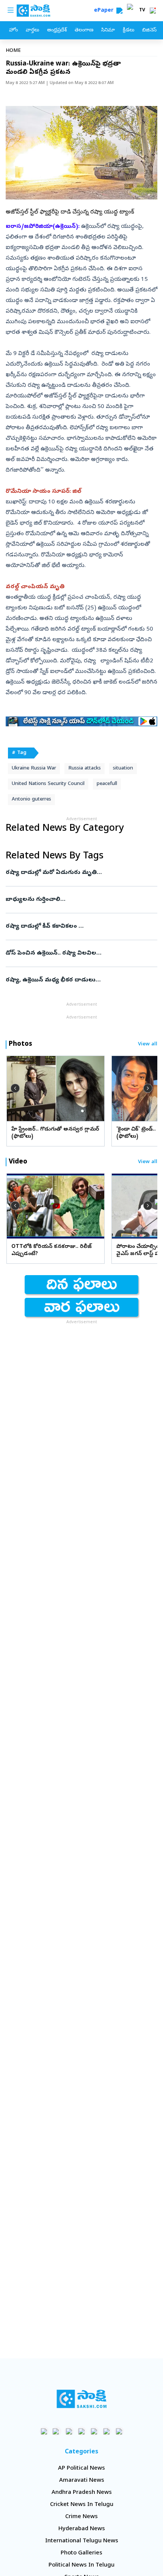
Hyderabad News (82, 2529)
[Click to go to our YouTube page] (94, 2431)
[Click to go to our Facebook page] (44, 2431)
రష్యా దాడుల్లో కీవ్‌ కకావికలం (81, 927)
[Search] (119, 11)
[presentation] (15, 1088)
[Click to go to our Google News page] (119, 2431)
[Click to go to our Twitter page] (69, 2431)
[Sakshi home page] (82, 2399)
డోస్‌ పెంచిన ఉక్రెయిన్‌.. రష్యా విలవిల (79, 953)
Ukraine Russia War (34, 769)
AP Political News (81, 2469)
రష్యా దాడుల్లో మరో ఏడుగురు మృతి (80, 873)
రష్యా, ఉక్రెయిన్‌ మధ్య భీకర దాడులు (81, 980)
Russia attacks (85, 769)
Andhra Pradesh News (82, 2493)
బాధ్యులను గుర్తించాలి (81, 900)
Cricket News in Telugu (82, 2505)
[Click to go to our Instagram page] (82, 2431)
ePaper (105, 11)
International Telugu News (82, 2541)
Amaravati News (82, 2481)
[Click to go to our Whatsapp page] (57, 2431)
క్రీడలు (129, 30)
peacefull (107, 784)
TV (142, 11)
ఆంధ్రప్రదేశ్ (57, 30)
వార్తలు (32, 30)
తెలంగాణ (84, 30)
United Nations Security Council (48, 784)
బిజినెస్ (149, 30)
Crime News (81, 2517)
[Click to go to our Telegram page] (107, 2431)
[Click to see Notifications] (153, 11)
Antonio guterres (31, 800)
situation (123, 769)
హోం (13, 30)
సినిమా (108, 30)
